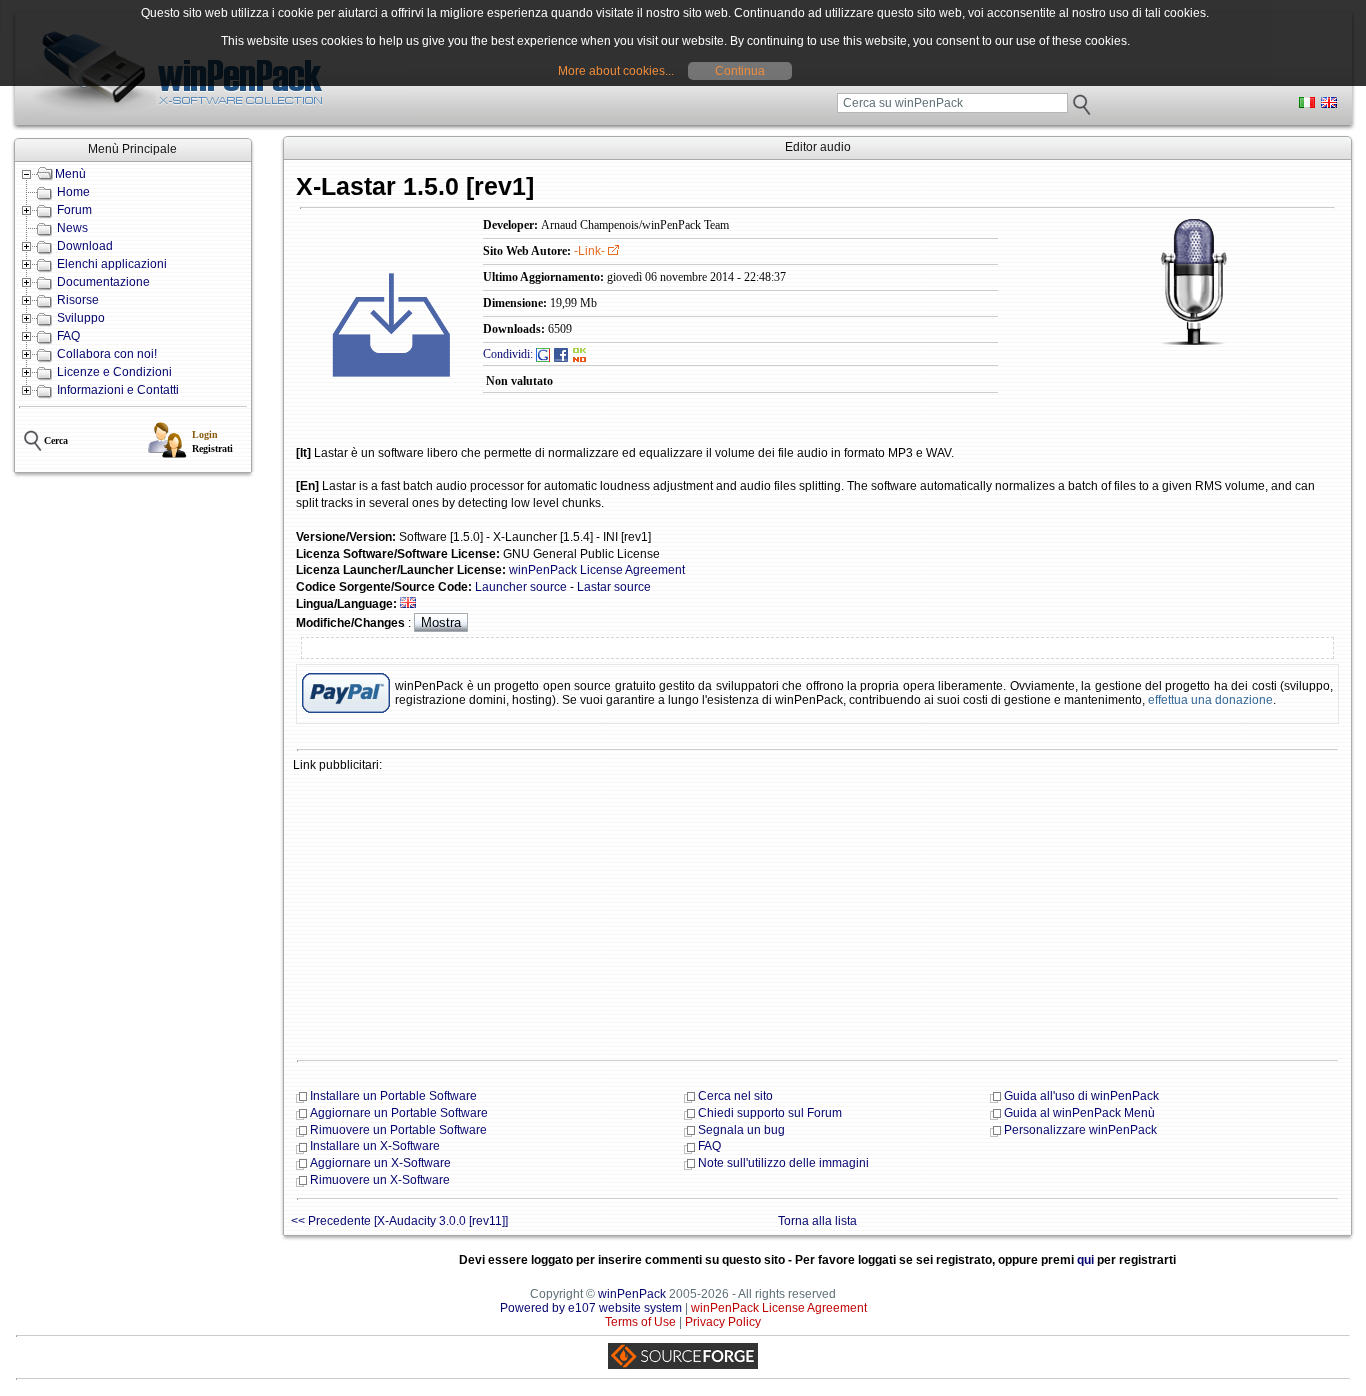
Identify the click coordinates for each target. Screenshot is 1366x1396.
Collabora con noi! (107, 354)
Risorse (78, 300)
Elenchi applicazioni (112, 264)
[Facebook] (561, 354)
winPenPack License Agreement (597, 570)
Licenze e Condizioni (114, 372)
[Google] (543, 354)
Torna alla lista (817, 1221)
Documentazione (103, 282)
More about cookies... (616, 71)
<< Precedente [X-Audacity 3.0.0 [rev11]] (399, 1221)
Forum (74, 210)
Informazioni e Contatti (118, 390)
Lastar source (614, 587)
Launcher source (521, 587)
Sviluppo (81, 318)
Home (73, 192)
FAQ (68, 336)
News (72, 228)
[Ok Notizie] (580, 354)
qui (1085, 1260)
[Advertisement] (817, 914)
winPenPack (632, 1294)
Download (85, 246)
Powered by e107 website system (591, 1308)
